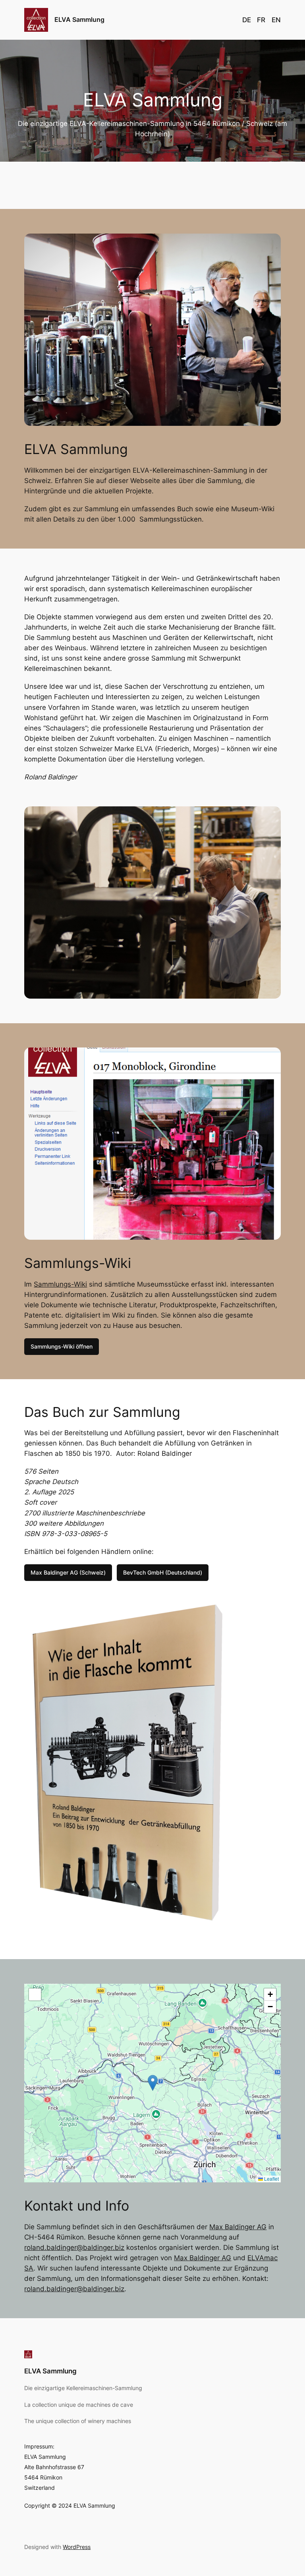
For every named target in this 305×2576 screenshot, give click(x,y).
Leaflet (271, 2179)
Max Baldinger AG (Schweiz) (68, 1572)
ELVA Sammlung (79, 19)
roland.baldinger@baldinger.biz (74, 2247)
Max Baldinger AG (238, 2227)
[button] (153, 2083)
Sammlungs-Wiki (60, 1284)
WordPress (77, 2547)
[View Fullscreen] (35, 1994)
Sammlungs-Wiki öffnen (62, 1346)
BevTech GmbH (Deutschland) (163, 1572)
